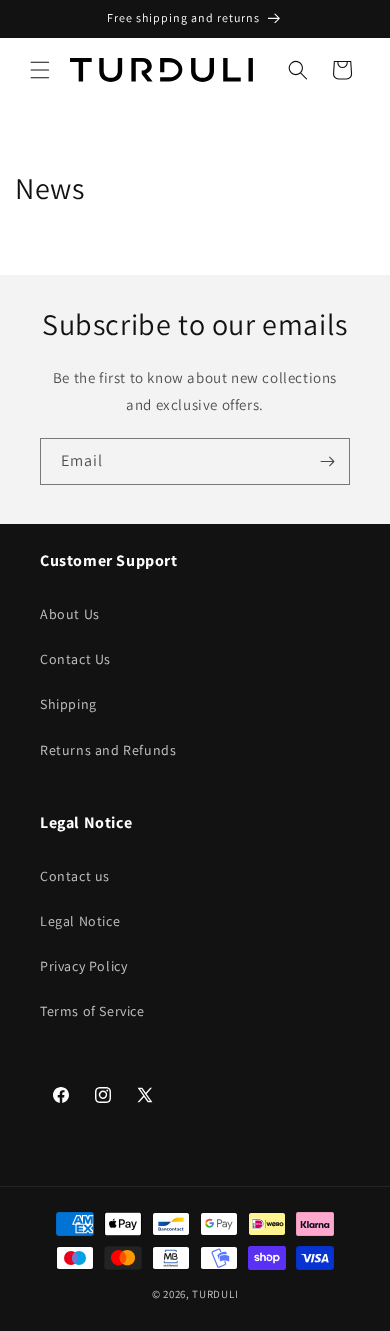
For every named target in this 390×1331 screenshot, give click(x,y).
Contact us (75, 876)
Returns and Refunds (108, 750)
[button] (40, 70)
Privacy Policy (83, 966)
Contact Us (75, 659)
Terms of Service (92, 1011)
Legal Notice (80, 921)
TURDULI (215, 1294)
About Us (70, 614)
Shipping (68, 704)
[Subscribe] (327, 461)
